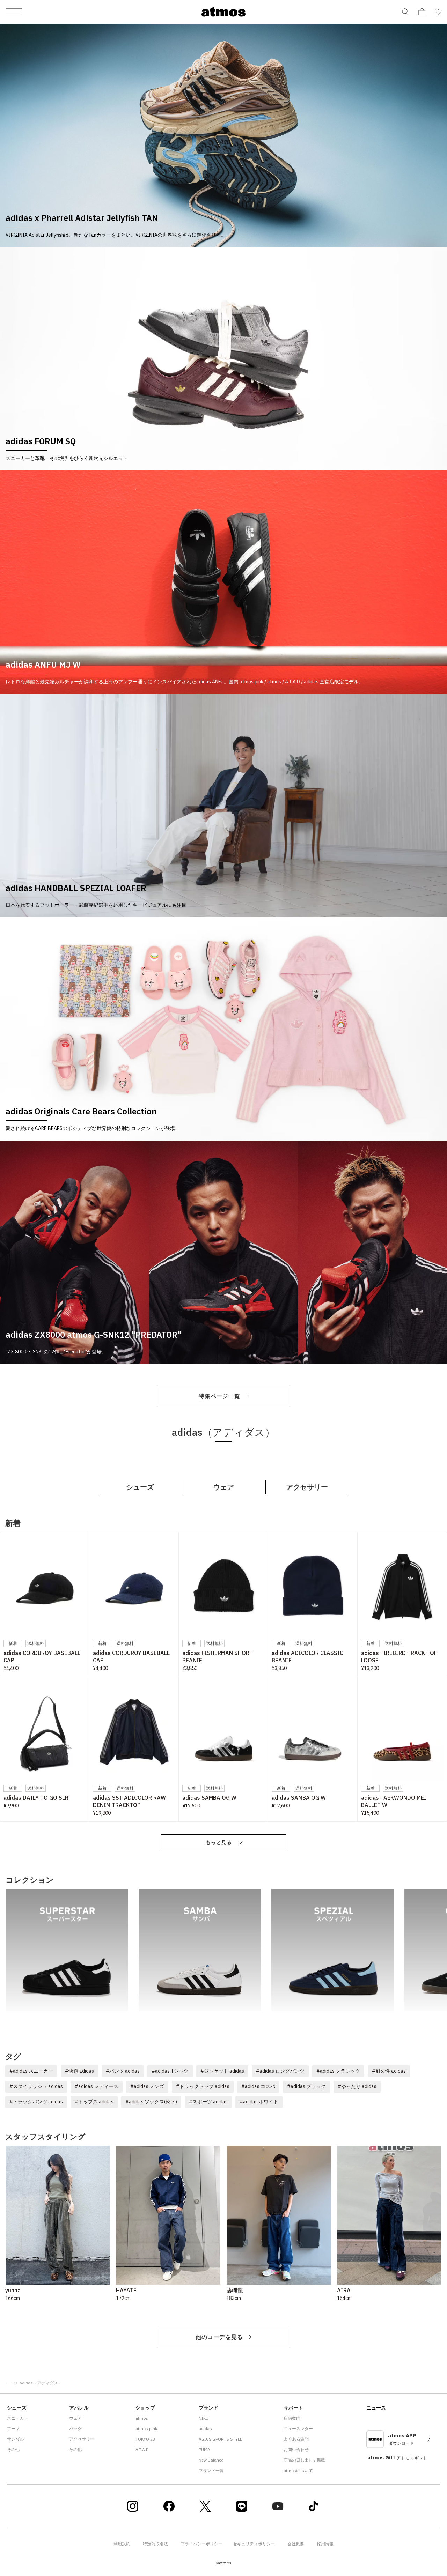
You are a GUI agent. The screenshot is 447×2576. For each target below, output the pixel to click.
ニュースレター (298, 2429)
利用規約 (122, 2544)
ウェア (223, 1487)
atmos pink (146, 2429)
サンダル (15, 2439)
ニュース (376, 2408)
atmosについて (298, 2470)
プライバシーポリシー (201, 2544)
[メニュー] (14, 12)
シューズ (140, 1487)
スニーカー (17, 2418)
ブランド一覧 (211, 2470)
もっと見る (219, 1842)
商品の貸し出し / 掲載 (304, 2460)
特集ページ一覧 (219, 1396)
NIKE (203, 2418)
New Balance (211, 2460)
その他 (13, 2449)
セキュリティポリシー (254, 2544)
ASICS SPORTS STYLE (221, 2439)
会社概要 (296, 2544)
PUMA (204, 2449)
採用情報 (325, 2544)
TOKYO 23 (145, 2439)
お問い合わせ (296, 2449)
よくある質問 (296, 2439)
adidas (205, 2429)
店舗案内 (292, 2418)
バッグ (75, 2429)
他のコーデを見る (219, 2337)
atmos (142, 2418)
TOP (11, 2383)
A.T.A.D (142, 2449)
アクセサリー (307, 1487)
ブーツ (13, 2429)
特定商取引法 (155, 2544)
